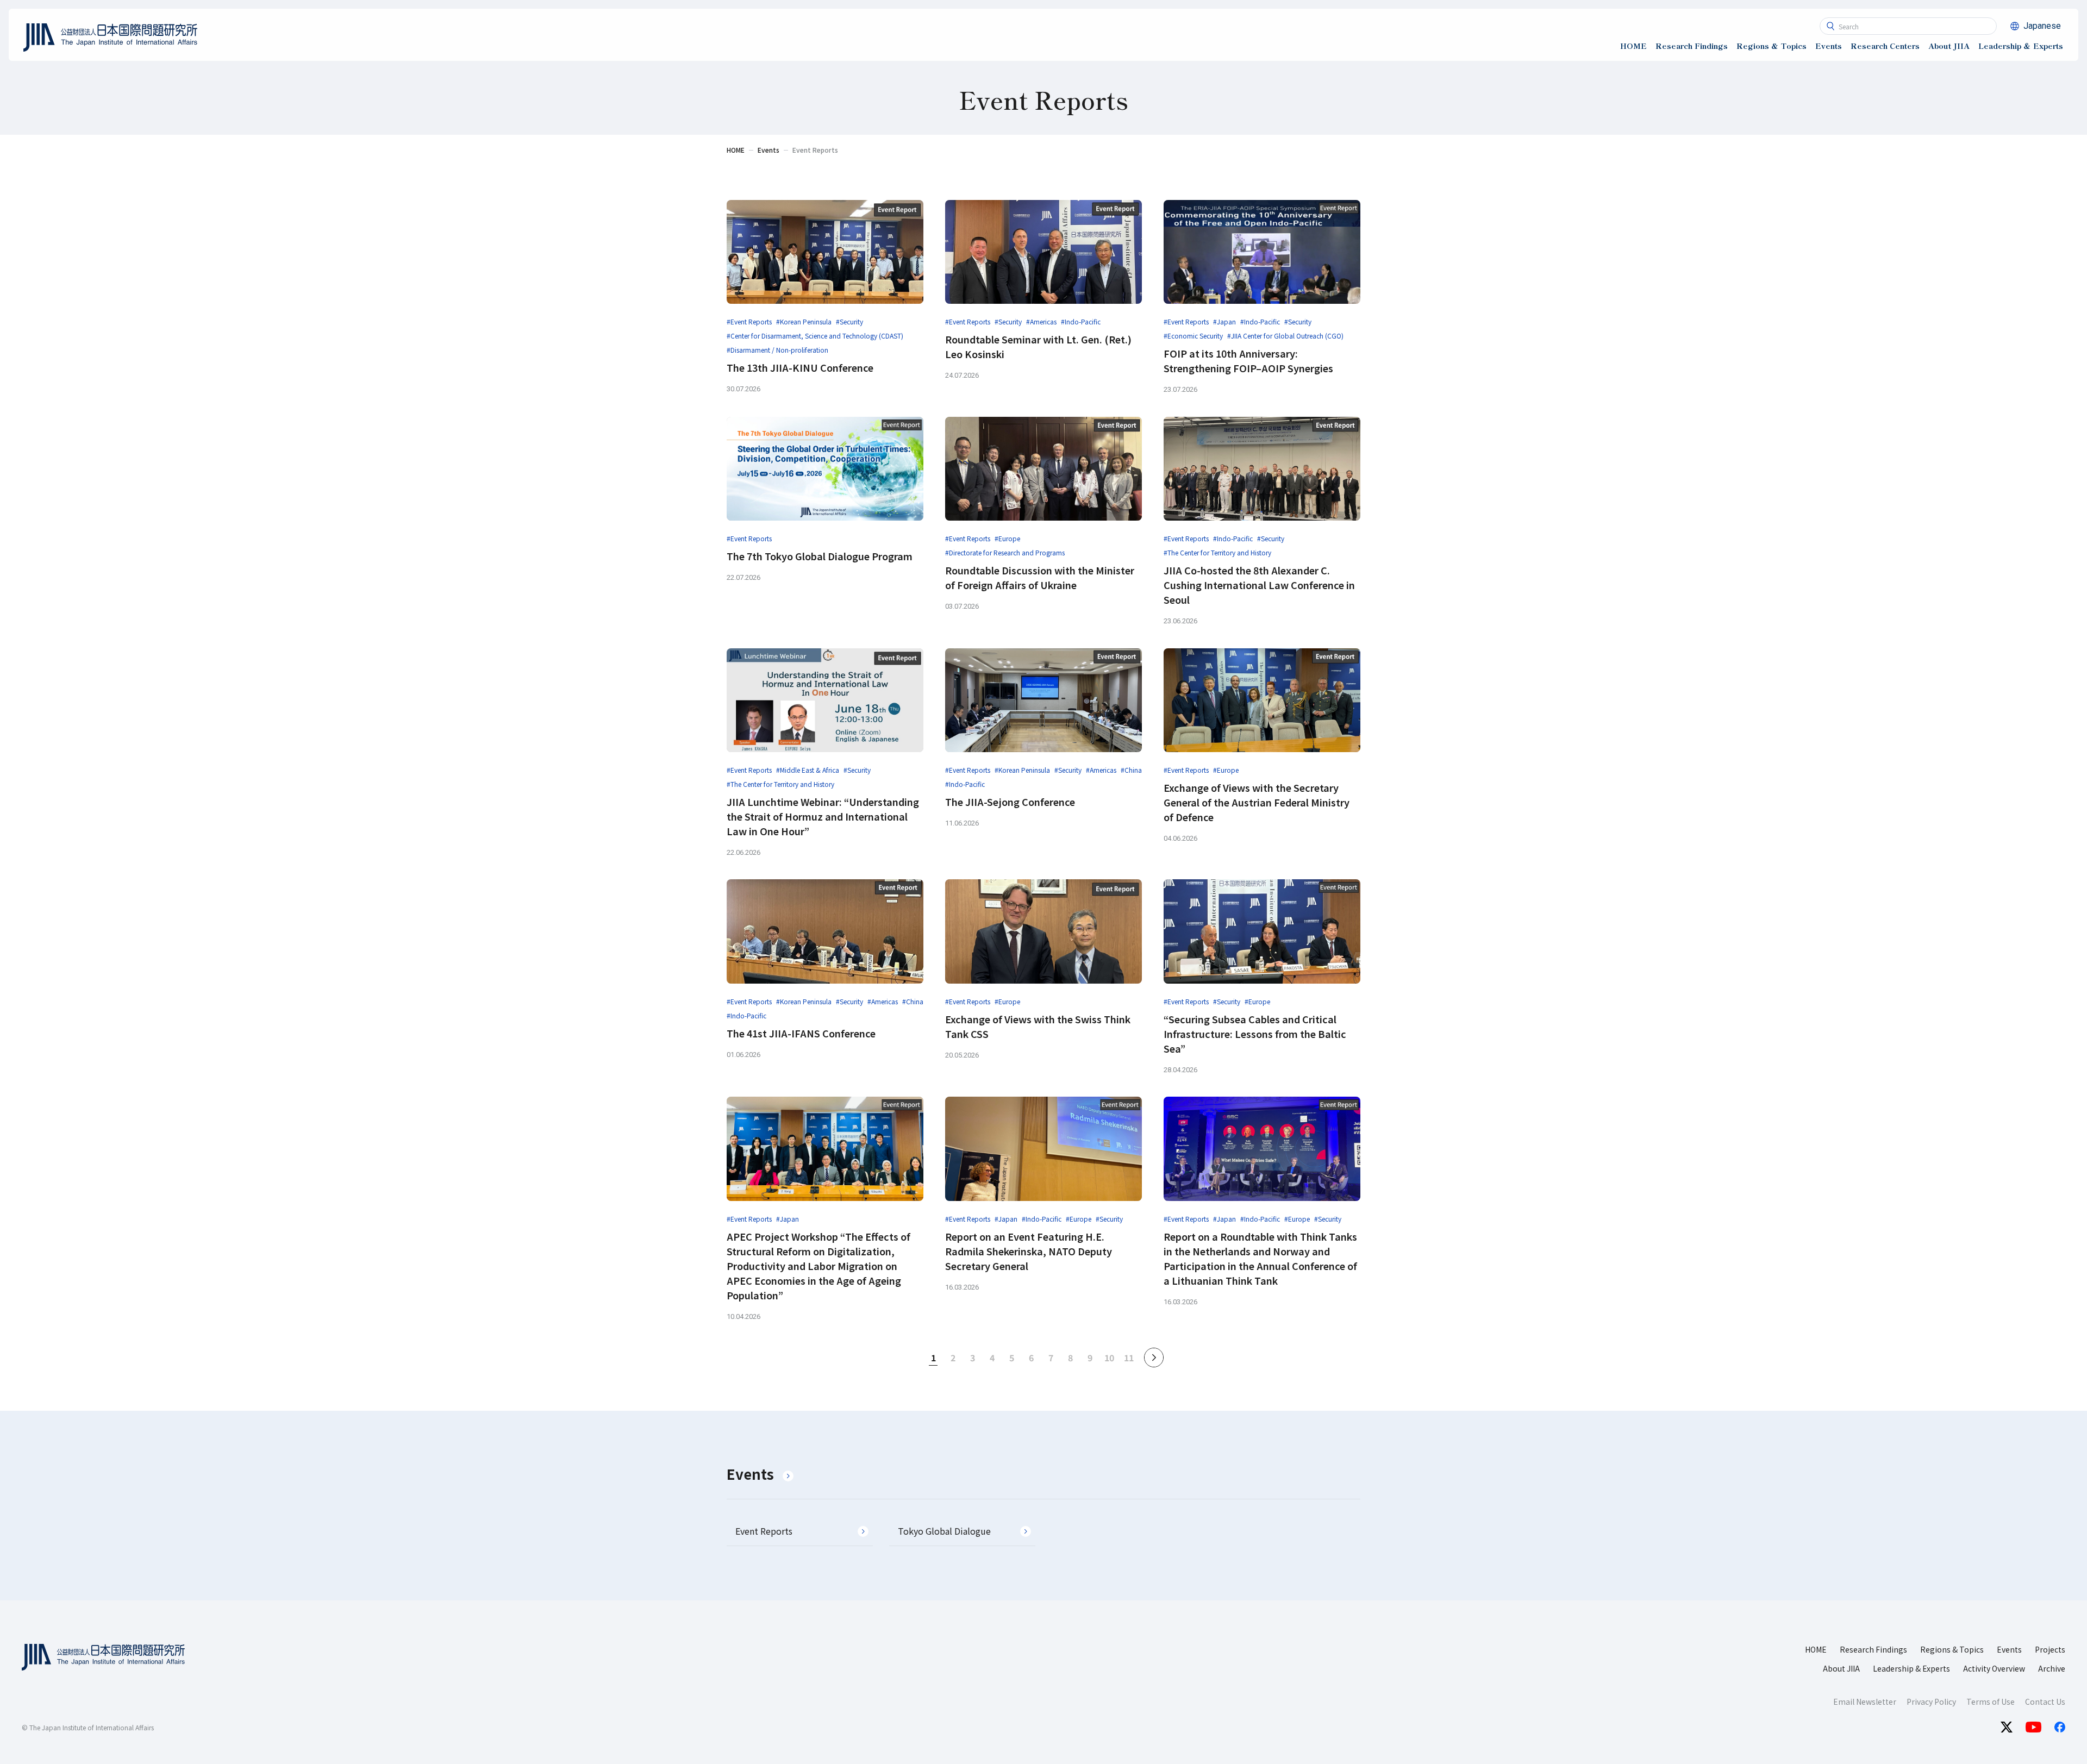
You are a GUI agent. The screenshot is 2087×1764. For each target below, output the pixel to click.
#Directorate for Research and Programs (1005, 552)
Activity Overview (1994, 1668)
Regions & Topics (1952, 1649)
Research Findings (1873, 1649)
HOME (1816, 1649)
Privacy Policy (1931, 1702)
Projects (2050, 1649)
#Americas (1041, 321)
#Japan (1224, 321)
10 (1109, 1358)
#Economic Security (1193, 336)
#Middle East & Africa (808, 770)
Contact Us (2045, 1702)
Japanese (2042, 26)
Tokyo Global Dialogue (944, 1531)
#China (1131, 770)
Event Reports (764, 1531)
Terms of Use (1991, 1702)
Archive (2052, 1668)
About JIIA (1841, 1668)
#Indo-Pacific (1081, 321)
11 (1129, 1358)
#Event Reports (749, 321)
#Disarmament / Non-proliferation (777, 350)
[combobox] (1908, 26)
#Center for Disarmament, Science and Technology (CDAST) (815, 336)
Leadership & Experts (1911, 1668)
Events (750, 1474)
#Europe (1007, 538)
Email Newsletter (1865, 1702)
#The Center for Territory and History (1217, 552)
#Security (849, 321)
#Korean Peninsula (804, 321)
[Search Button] (1830, 26)
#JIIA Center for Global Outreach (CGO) (1285, 336)
